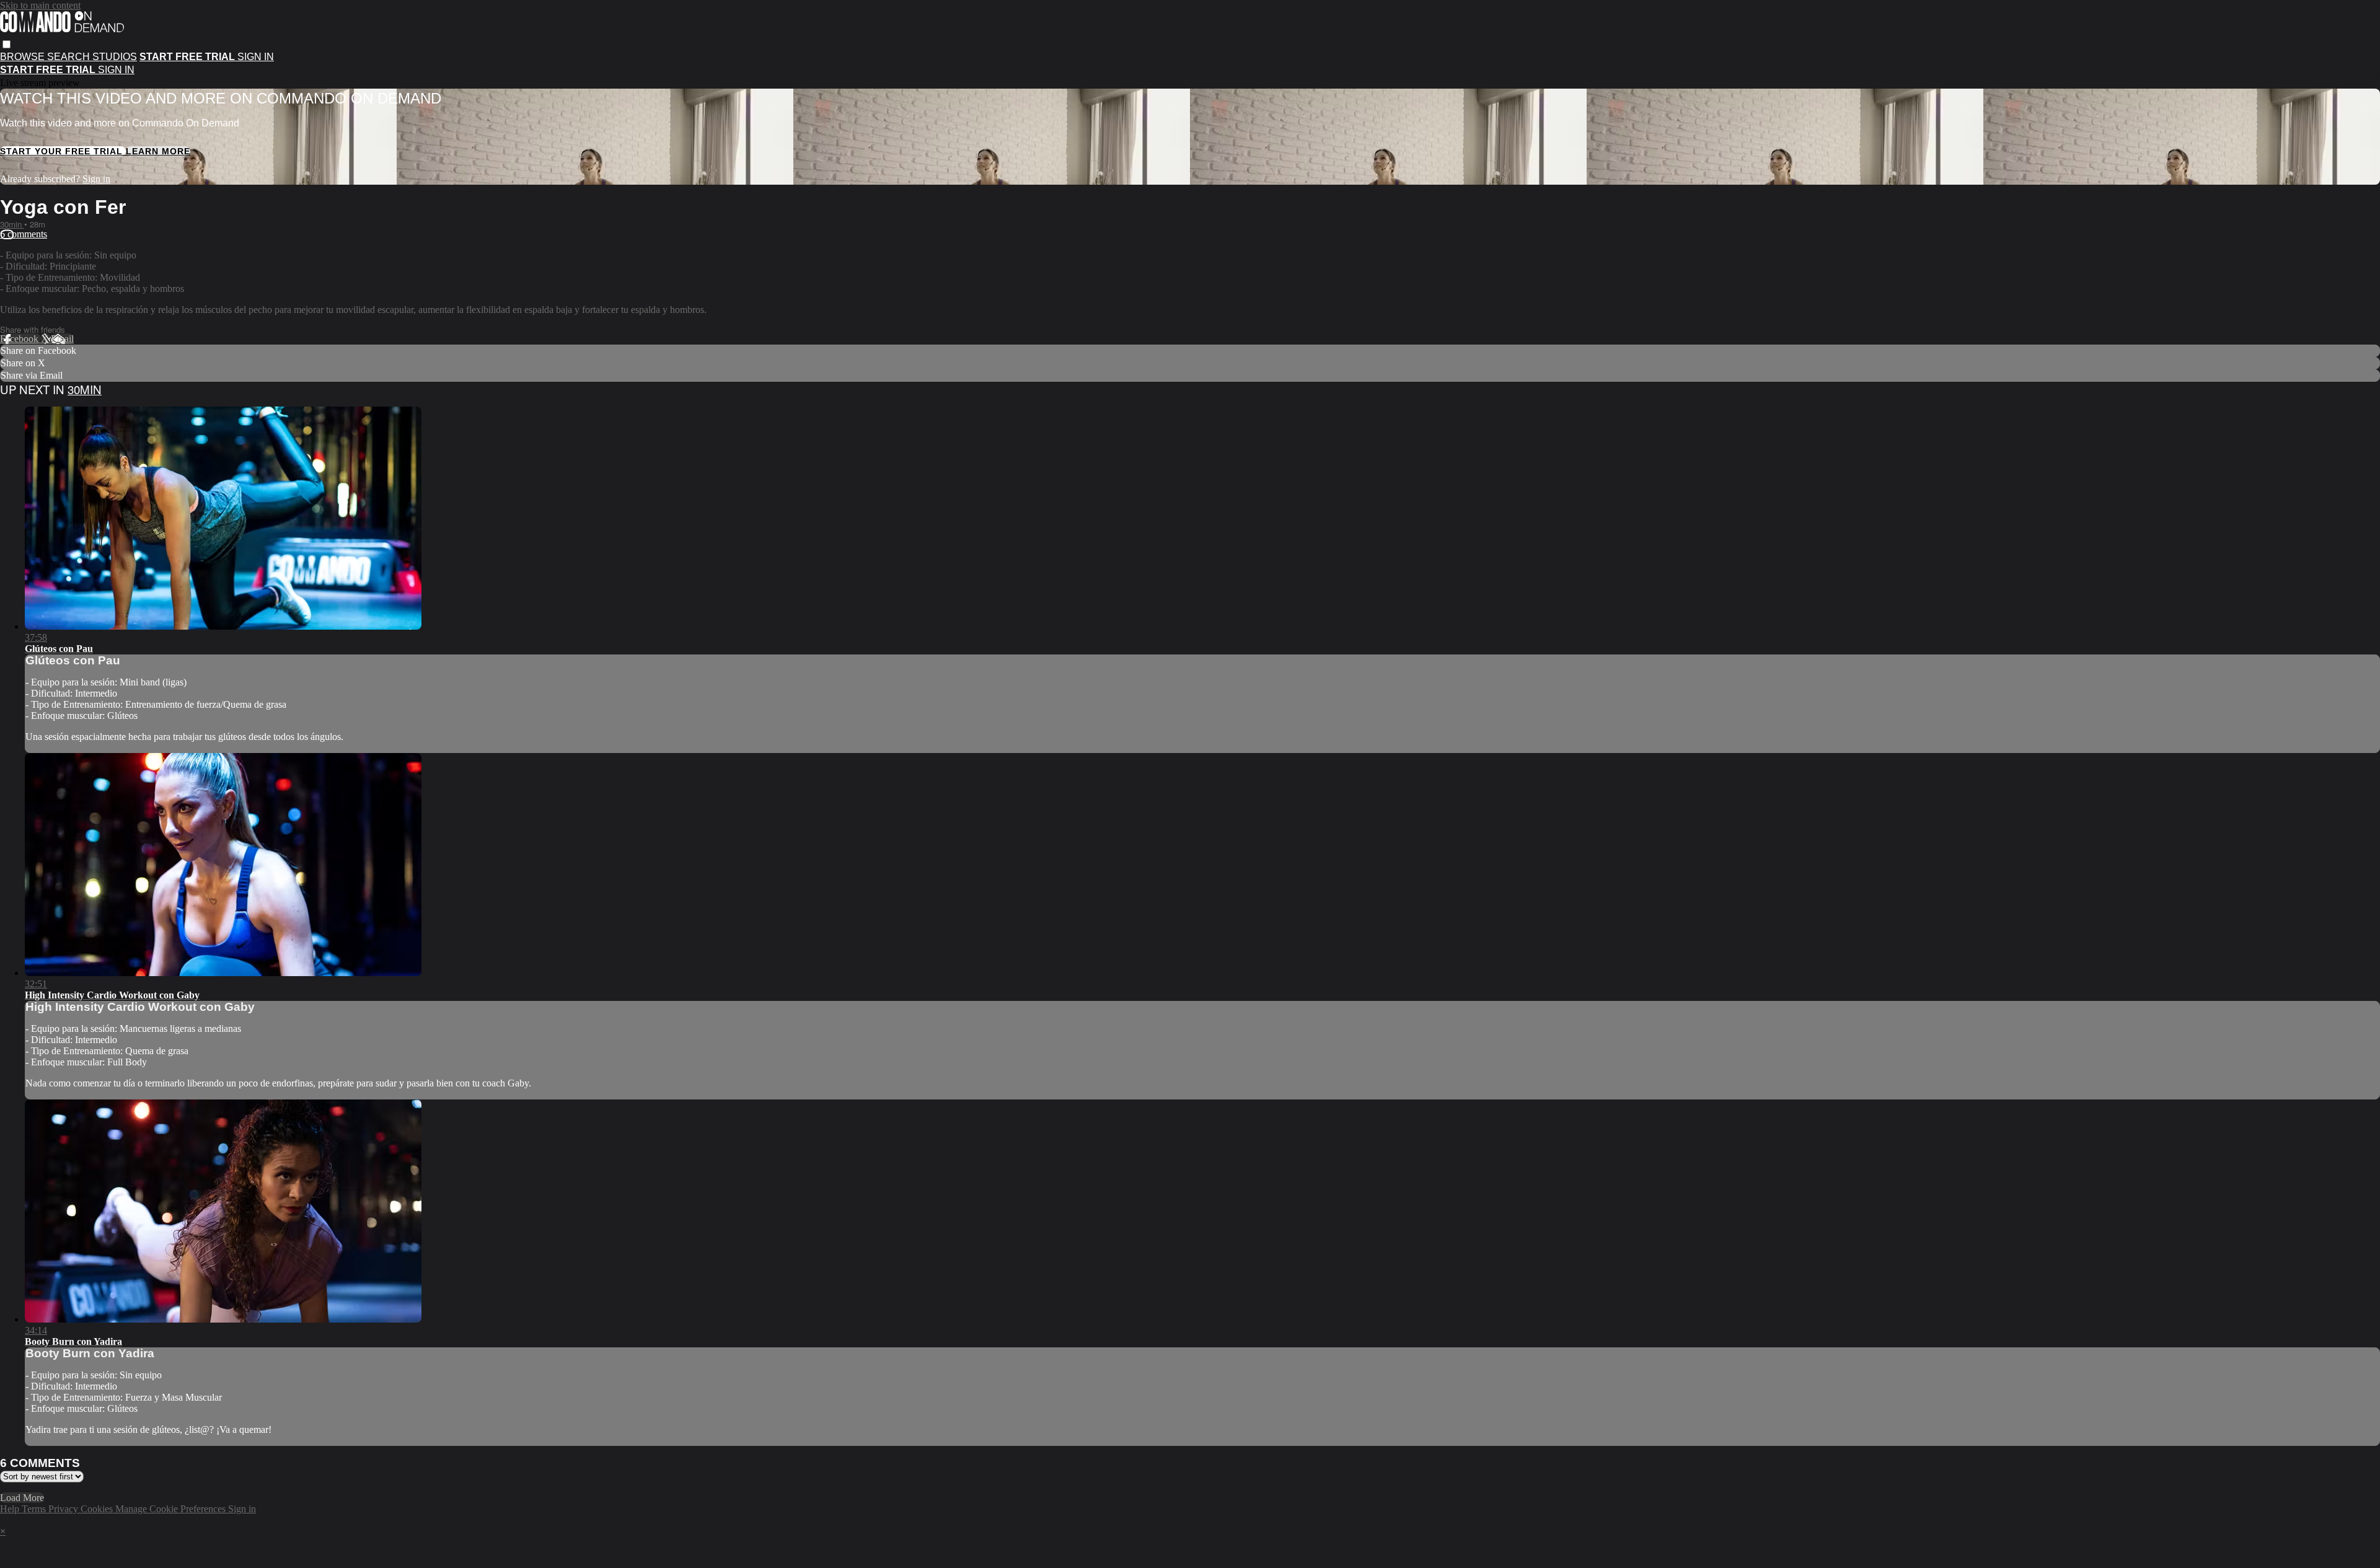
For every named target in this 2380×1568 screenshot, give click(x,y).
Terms (35, 1509)
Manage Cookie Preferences (172, 1509)
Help (11, 1509)
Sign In (116, 70)
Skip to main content (40, 5)
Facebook (20, 339)
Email (62, 339)
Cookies (98, 1509)
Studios (115, 57)
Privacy (64, 1509)
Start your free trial (63, 151)
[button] (7, 44)
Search (70, 57)
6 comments (24, 234)
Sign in (256, 57)
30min (12, 224)
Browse (24, 57)
